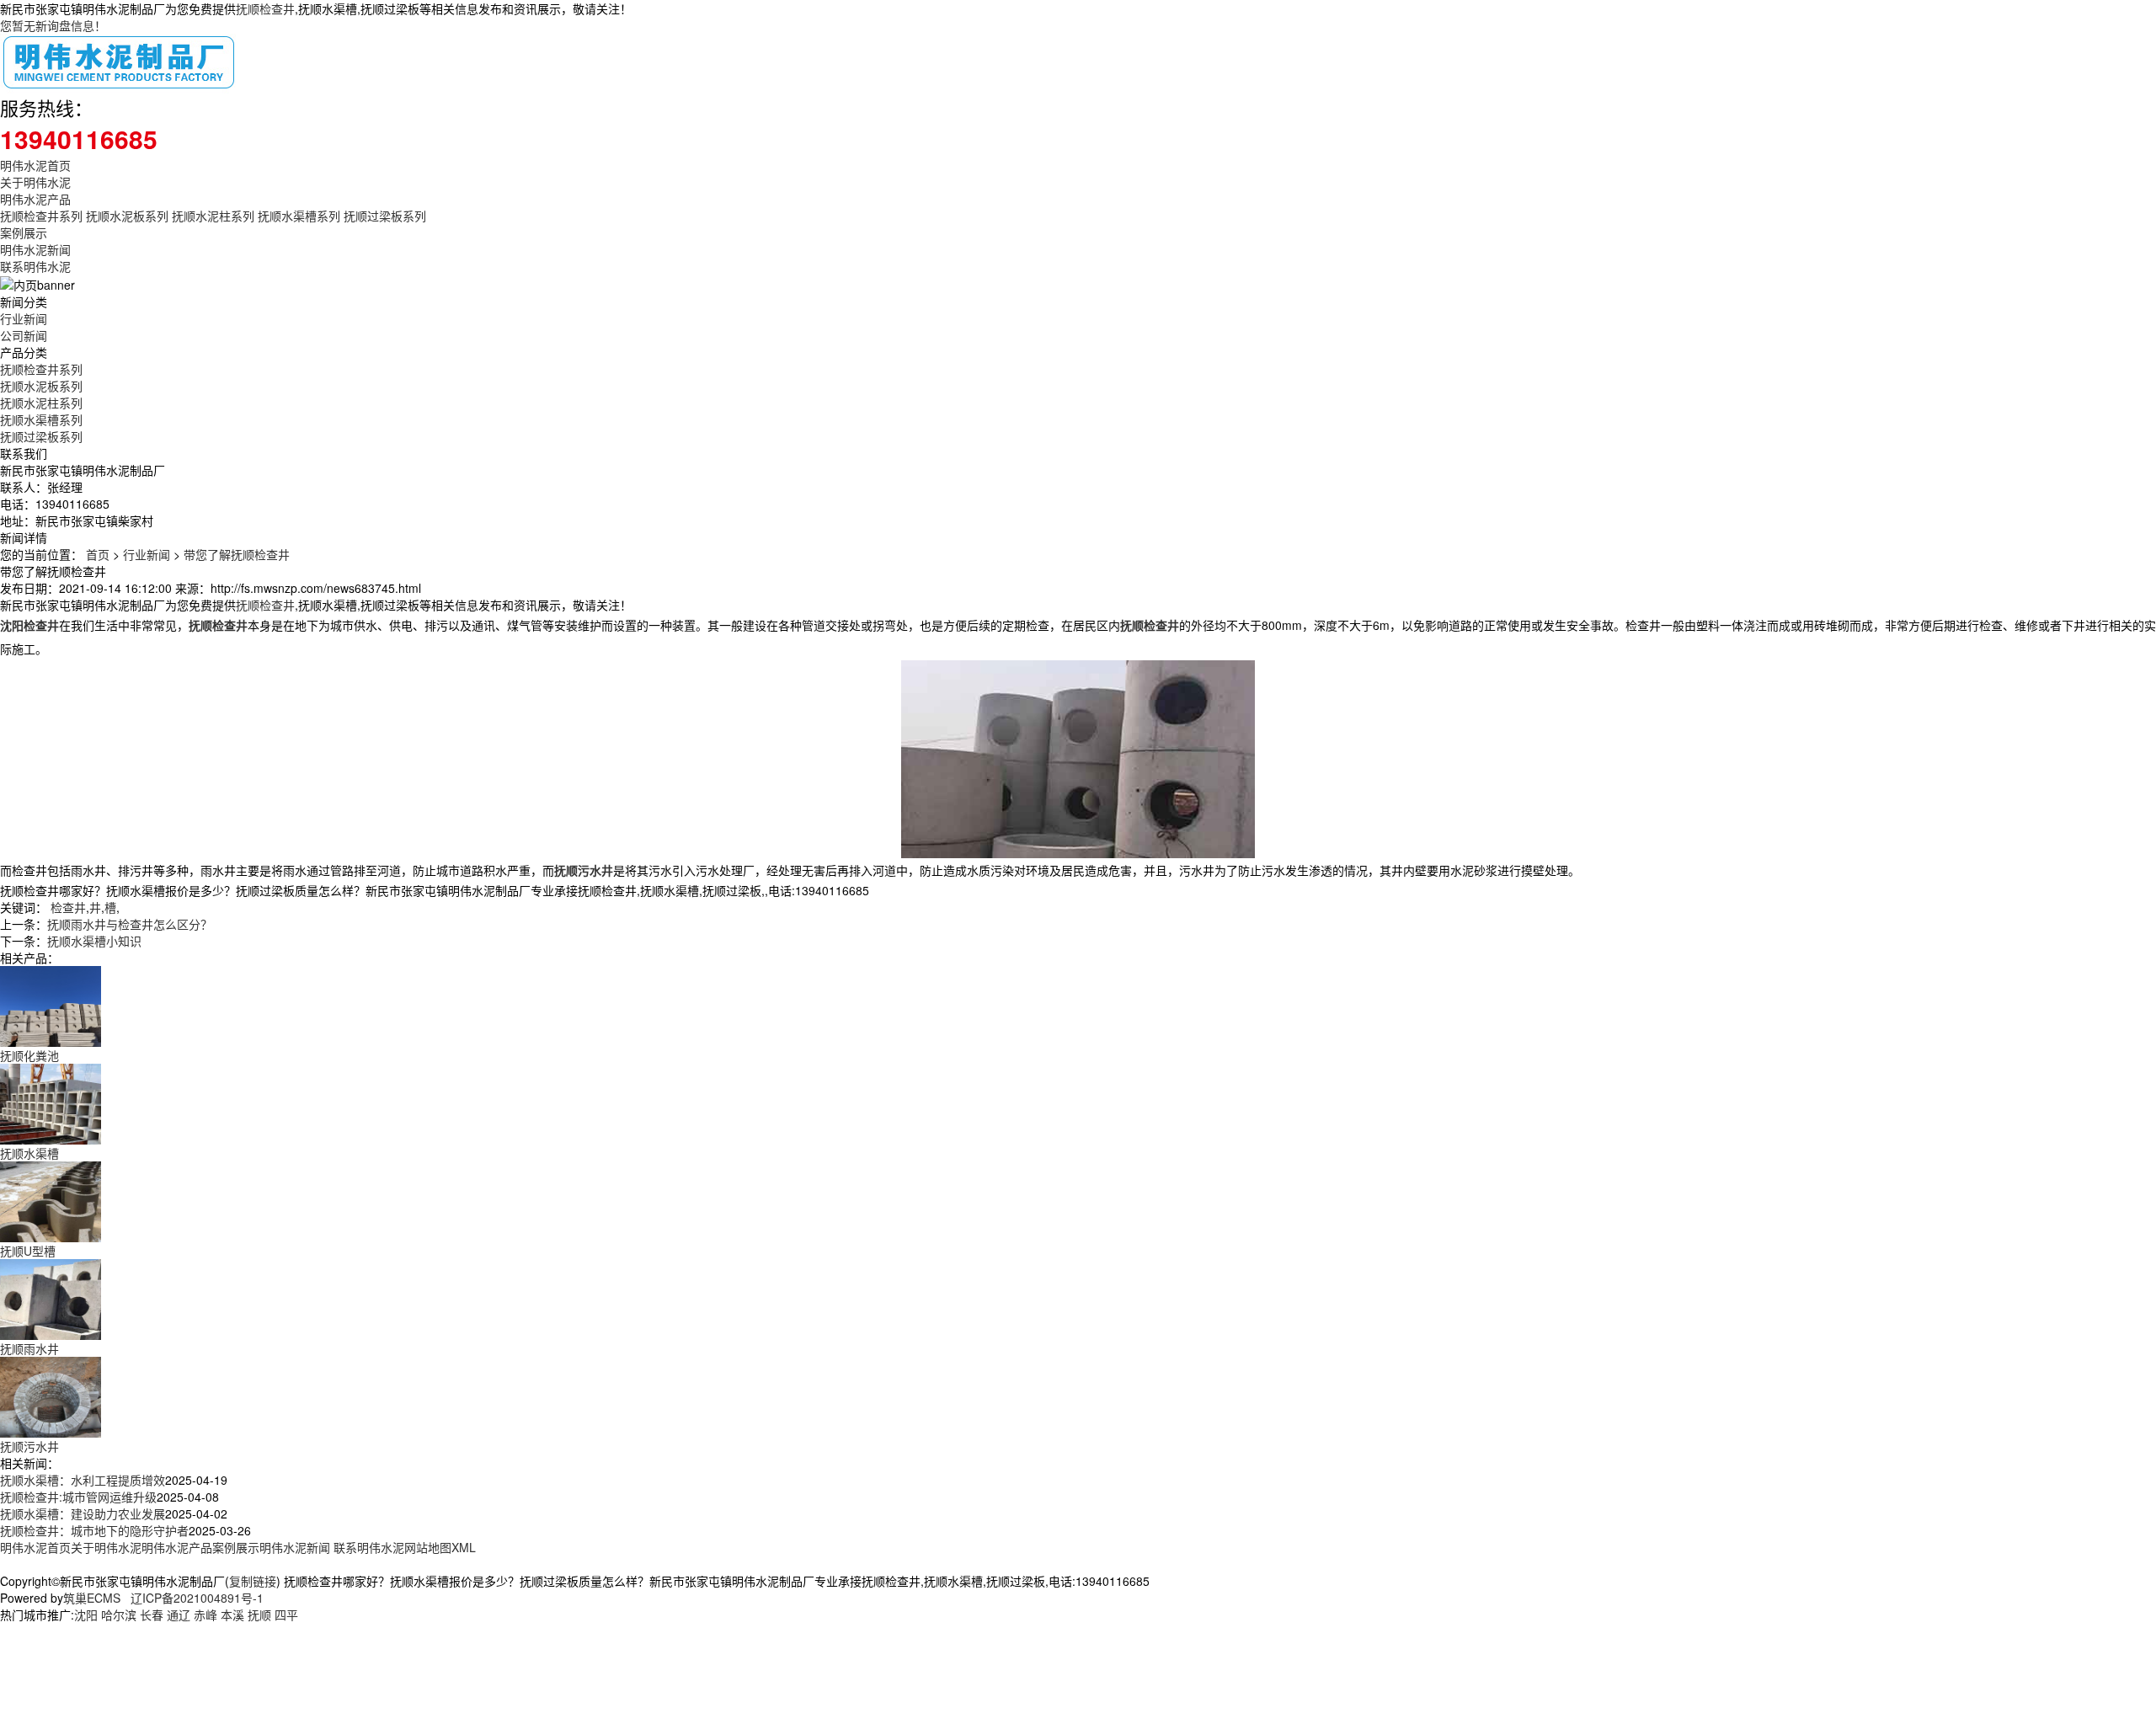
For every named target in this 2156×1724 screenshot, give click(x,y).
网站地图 (428, 1547)
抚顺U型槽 (28, 1251)
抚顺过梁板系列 (385, 216)
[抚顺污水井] (51, 1396)
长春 (152, 1615)
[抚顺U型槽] (51, 1200)
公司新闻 (24, 335)
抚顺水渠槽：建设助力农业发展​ (83, 1513)
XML (464, 1547)
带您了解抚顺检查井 (237, 554)
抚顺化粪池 (29, 1055)
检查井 (68, 907)
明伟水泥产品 (35, 199)
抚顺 (259, 1615)
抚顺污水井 (29, 1446)
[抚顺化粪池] (51, 1005)
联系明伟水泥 (35, 266)
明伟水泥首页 (35, 165)
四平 (286, 1615)
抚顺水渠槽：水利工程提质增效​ (83, 1480)
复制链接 (253, 1581)
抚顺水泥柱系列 (213, 216)
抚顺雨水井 (29, 1348)
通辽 (179, 1615)
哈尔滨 (119, 1615)
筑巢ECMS (92, 1598)
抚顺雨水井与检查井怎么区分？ (130, 924)
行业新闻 (24, 318)
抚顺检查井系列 (41, 216)
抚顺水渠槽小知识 (94, 941)
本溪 (232, 1615)
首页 (98, 554)
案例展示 (24, 232)
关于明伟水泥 (35, 182)
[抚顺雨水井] (51, 1298)
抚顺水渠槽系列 (299, 216)
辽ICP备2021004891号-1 (197, 1598)
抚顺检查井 (265, 8)
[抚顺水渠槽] (51, 1102)
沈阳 (86, 1615)
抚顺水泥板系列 (127, 216)
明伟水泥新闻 (35, 249)
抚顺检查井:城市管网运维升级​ (78, 1497)
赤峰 (205, 1615)
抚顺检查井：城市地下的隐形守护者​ (94, 1530)
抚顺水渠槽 (29, 1153)
